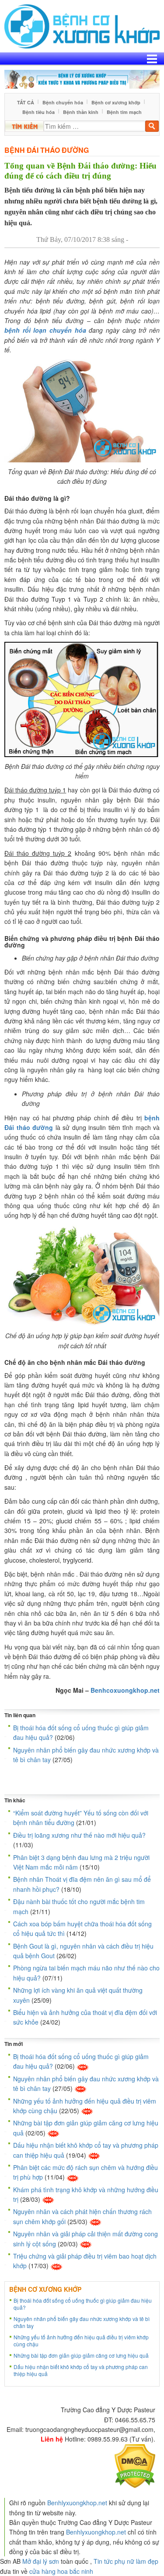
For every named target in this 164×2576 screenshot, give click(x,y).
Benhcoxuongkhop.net (125, 1690)
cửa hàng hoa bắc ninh (61, 2571)
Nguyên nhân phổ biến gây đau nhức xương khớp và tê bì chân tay (82, 2322)
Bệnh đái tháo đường (47, 150)
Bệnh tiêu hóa (38, 112)
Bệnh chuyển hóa (63, 102)
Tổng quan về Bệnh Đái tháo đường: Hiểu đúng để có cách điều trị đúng (80, 171)
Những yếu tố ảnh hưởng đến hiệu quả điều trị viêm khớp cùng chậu (81, 2340)
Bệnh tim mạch (124, 112)
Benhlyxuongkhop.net (77, 2503)
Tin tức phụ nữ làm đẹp (126, 2561)
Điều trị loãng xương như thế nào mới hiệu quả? (79, 1835)
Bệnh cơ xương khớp (116, 102)
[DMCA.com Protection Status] (135, 2465)
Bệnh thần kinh (81, 112)
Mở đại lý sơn (41, 2561)
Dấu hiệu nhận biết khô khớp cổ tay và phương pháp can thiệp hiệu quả (81, 2370)
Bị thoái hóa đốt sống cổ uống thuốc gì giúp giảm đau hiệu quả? (83, 2304)
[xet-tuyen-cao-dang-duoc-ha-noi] (82, 78)
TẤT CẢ (26, 102)
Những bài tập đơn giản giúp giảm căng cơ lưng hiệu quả (81, 2355)
